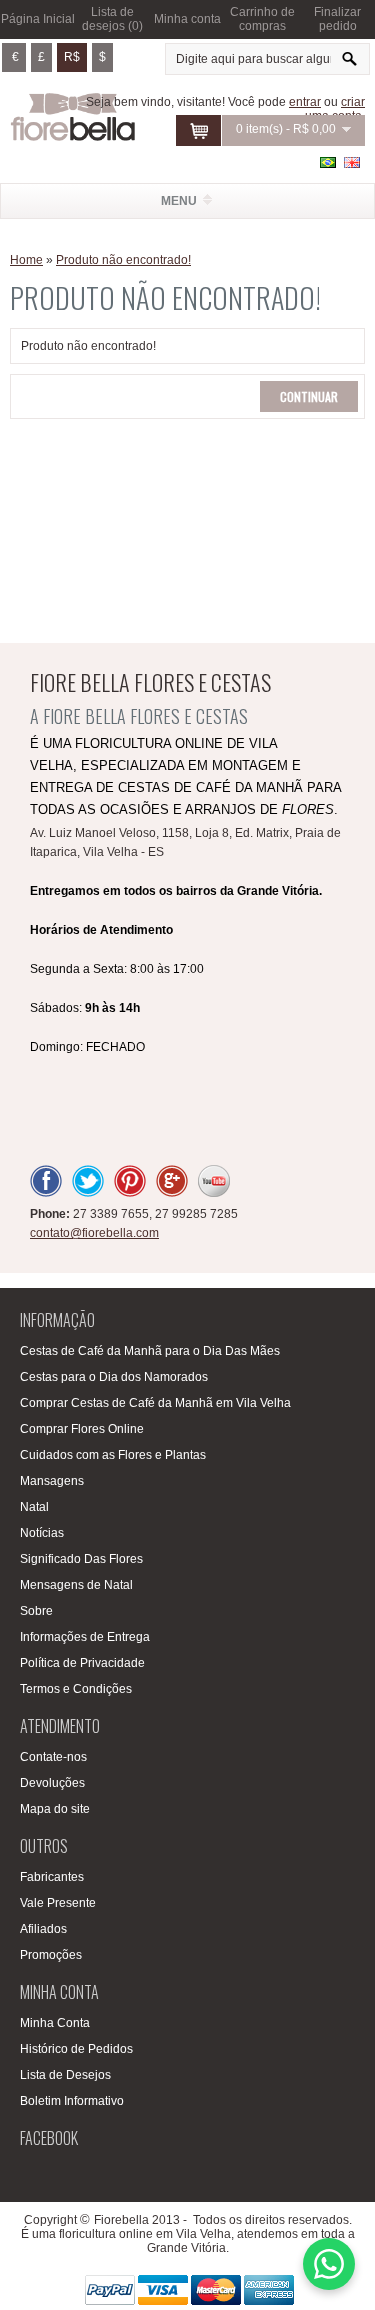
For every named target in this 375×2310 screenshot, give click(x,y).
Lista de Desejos (65, 2075)
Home (26, 260)
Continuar (309, 396)
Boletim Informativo (72, 2101)
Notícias (42, 1533)
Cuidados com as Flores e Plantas (113, 1455)
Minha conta (187, 19)
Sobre (36, 1611)
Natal (34, 1507)
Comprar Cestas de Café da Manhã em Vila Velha (155, 1403)
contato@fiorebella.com (94, 1233)
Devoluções (52, 1783)
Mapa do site (55, 1809)
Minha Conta (55, 2023)
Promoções (51, 1955)
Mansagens (52, 1481)
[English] (352, 162)
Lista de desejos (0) (112, 19)
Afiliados (43, 1929)
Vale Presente (58, 1903)
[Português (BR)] (328, 162)
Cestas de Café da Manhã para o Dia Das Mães (150, 1351)
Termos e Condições (76, 1689)
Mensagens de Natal (76, 1585)
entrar (305, 102)
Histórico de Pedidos (76, 2049)
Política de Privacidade (82, 1663)
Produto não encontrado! (123, 260)
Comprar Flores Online (82, 1429)
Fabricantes (52, 1877)
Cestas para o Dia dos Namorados (114, 1377)
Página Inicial (38, 19)
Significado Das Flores (81, 1559)
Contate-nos (53, 1757)
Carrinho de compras (262, 19)
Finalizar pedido (337, 19)
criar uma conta (335, 109)
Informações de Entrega (85, 1637)
